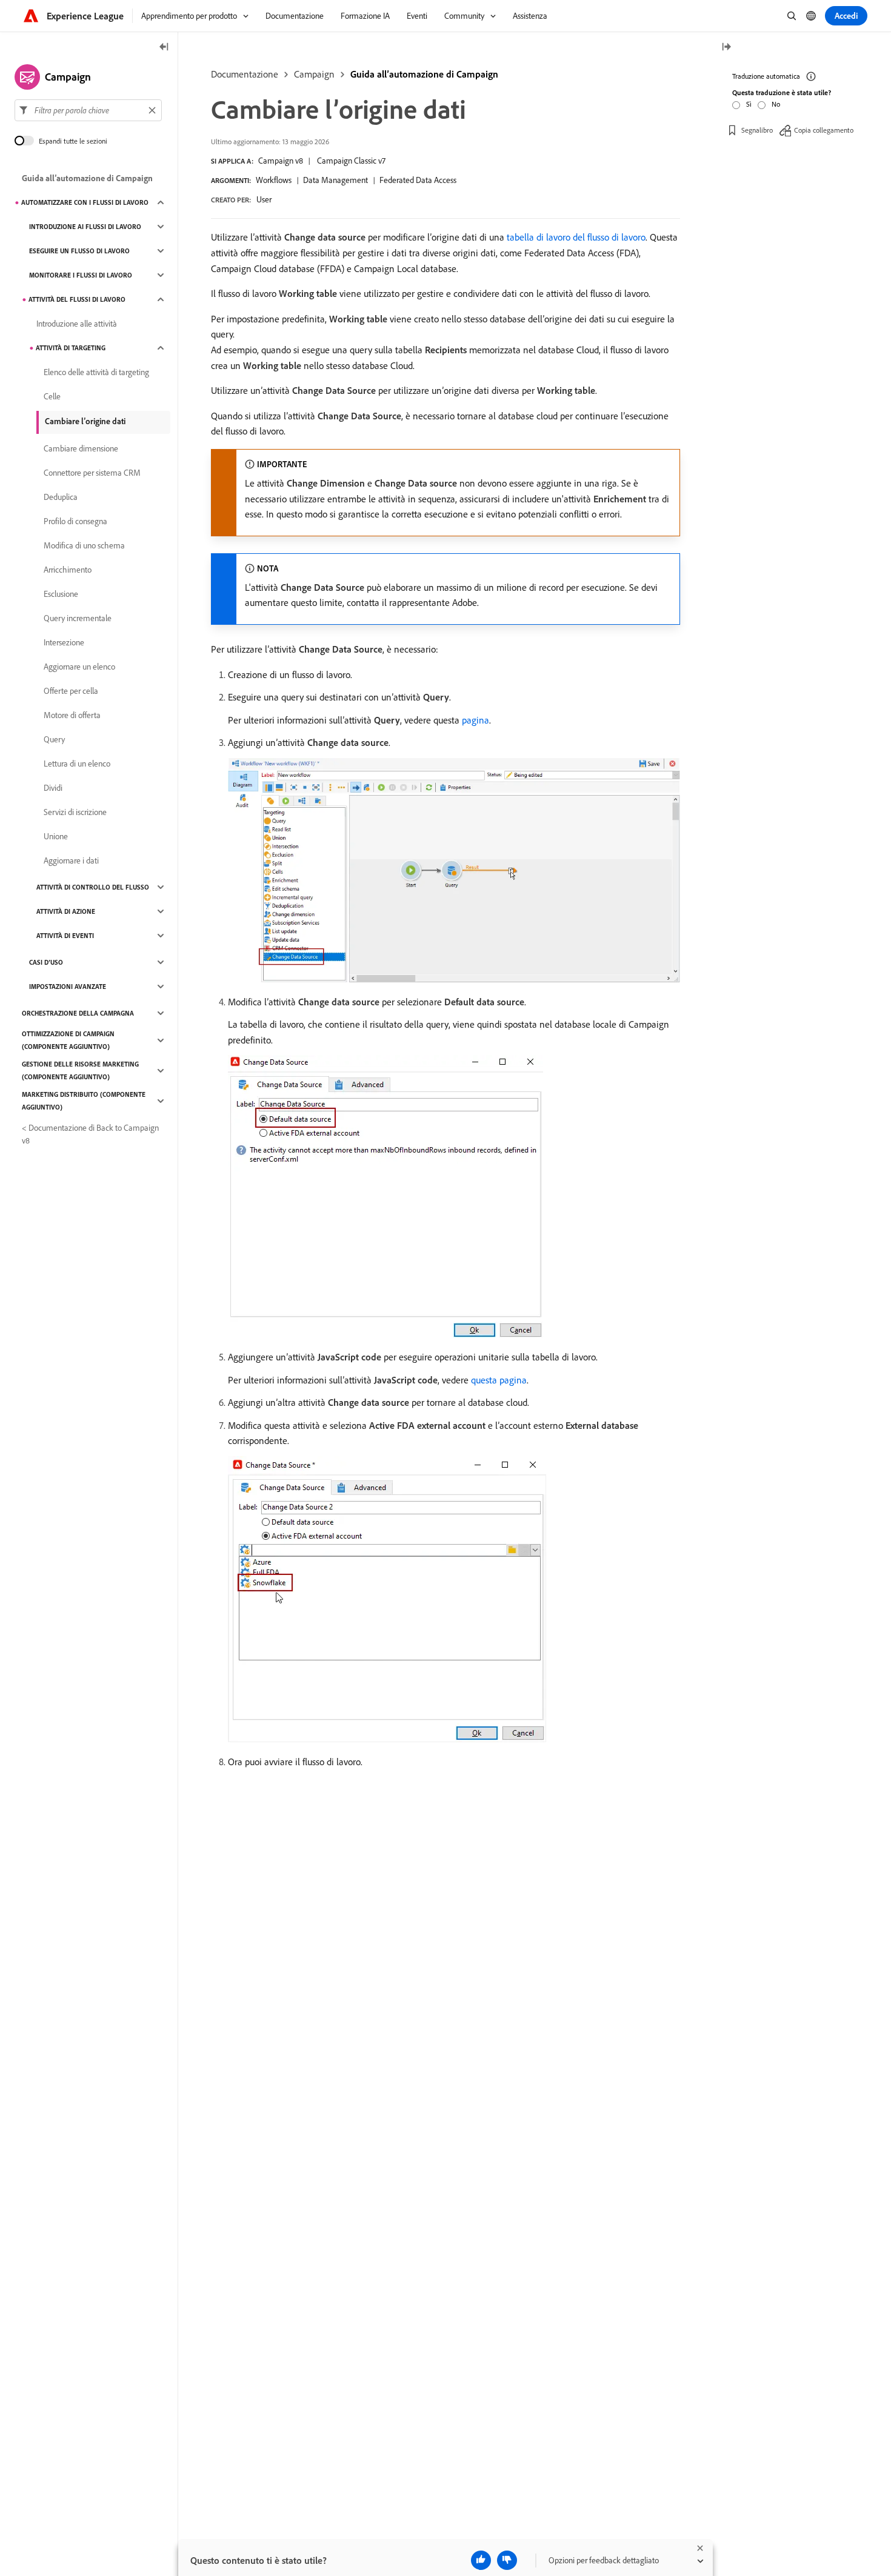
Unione (56, 836)
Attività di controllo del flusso (93, 887)
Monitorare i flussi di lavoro (81, 275)
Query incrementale (78, 618)
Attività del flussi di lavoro (77, 299)
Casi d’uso (46, 962)
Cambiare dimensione (81, 448)
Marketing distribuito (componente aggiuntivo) (84, 1101)
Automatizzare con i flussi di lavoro (85, 202)
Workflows (274, 180)
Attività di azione (66, 911)
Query (54, 739)
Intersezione (64, 642)
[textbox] (88, 110)
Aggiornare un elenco (79, 667)
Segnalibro (757, 130)
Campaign (314, 74)
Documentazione (245, 74)
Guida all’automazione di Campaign (424, 74)
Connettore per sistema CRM (92, 473)
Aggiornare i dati (71, 860)
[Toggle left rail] (164, 48)
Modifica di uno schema (84, 545)
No (776, 104)
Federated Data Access (418, 180)
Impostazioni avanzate (68, 987)
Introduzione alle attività (77, 324)
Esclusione (61, 594)
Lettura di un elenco (77, 764)
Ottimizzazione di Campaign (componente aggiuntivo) (68, 1040)
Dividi (53, 788)
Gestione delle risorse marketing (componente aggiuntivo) (80, 1070)
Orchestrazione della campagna (78, 1013)
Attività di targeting (71, 348)
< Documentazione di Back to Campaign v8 (90, 1134)
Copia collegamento (824, 130)
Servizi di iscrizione (75, 812)
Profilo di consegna (75, 521)
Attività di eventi (65, 936)
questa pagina (499, 1380)
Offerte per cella (71, 691)
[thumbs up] (481, 2560)
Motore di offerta (72, 715)
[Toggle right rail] (726, 48)
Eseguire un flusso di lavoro (79, 251)
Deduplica (61, 497)
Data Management (335, 180)
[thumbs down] (507, 2560)
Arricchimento (68, 570)
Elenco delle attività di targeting (96, 372)
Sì (749, 104)
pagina (476, 720)
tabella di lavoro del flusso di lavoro (576, 237)
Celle (52, 396)
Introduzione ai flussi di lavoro (85, 227)
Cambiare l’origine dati (85, 421)
